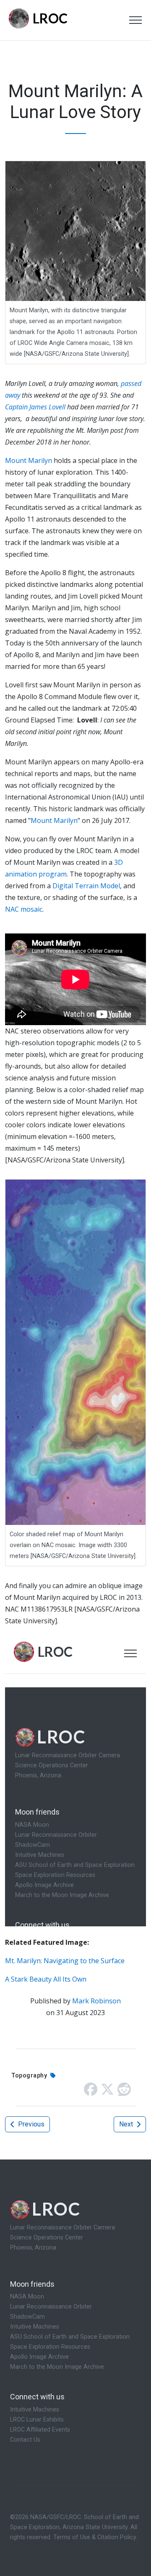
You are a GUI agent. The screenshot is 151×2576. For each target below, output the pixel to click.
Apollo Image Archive (39, 2357)
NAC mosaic (24, 909)
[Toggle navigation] (135, 20)
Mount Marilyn (29, 460)
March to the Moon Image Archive (57, 2367)
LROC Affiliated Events (40, 2430)
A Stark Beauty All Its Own (46, 1979)
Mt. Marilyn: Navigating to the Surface (65, 1961)
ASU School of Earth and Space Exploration (70, 2337)
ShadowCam (27, 2317)
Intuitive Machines (35, 2327)
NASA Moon (27, 2297)
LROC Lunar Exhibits (37, 2420)
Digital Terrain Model (86, 886)
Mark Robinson (96, 2001)
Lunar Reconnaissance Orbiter (51, 2307)
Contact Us (25, 2440)
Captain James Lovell (36, 407)
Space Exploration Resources (50, 2347)
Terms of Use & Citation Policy (95, 2537)
